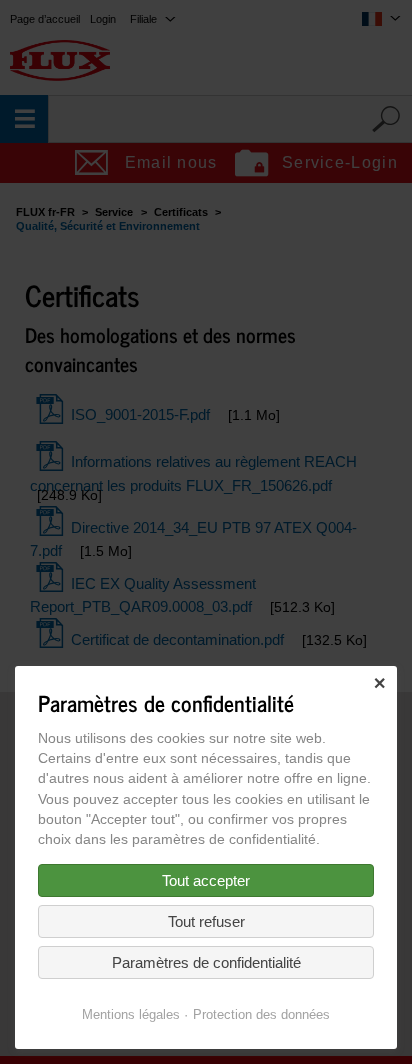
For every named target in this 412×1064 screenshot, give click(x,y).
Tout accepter (206, 880)
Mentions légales (131, 1014)
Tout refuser (206, 921)
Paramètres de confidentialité (206, 962)
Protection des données (261, 1014)
